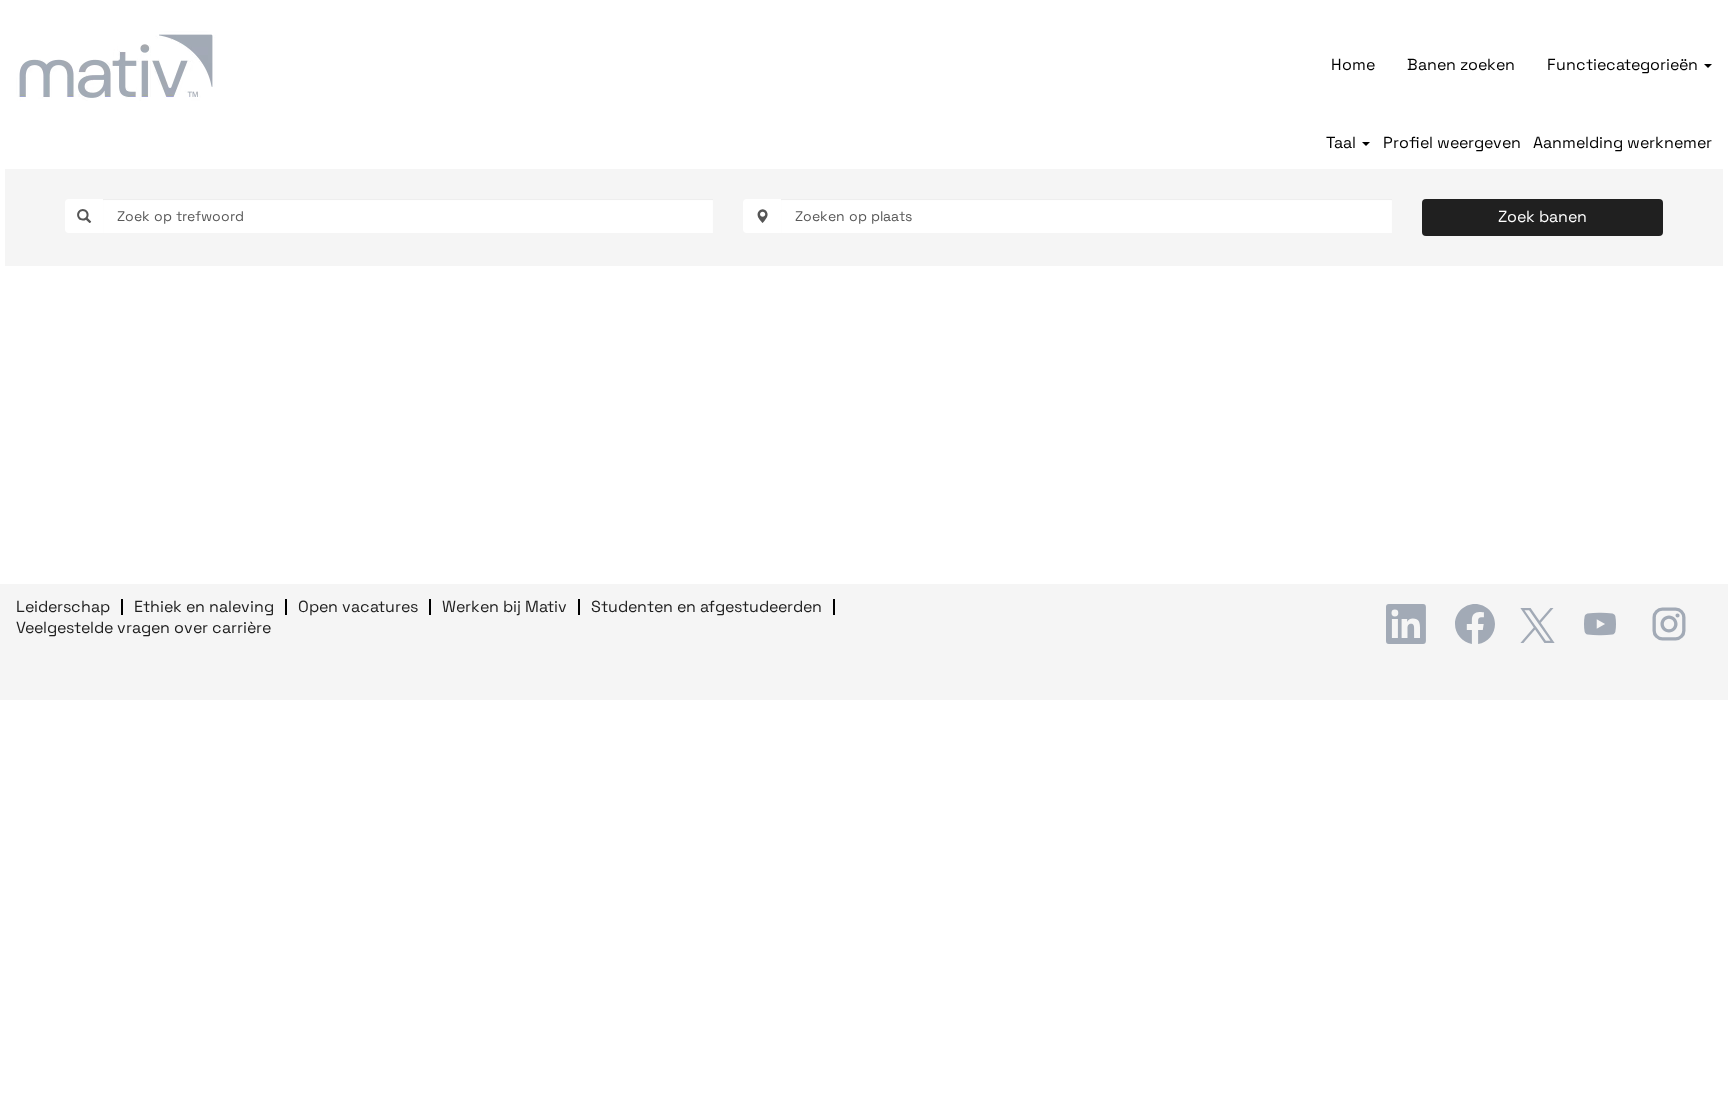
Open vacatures (358, 606)
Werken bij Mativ (504, 606)
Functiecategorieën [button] (1624, 64)
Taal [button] (1343, 143)
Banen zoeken (1461, 64)
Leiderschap (63, 606)
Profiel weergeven (1452, 143)
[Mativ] (116, 66)
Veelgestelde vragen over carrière (143, 627)
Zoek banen (1542, 216)
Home (1353, 64)
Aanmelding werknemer (1622, 143)
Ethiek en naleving (204, 606)
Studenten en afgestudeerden (706, 606)
